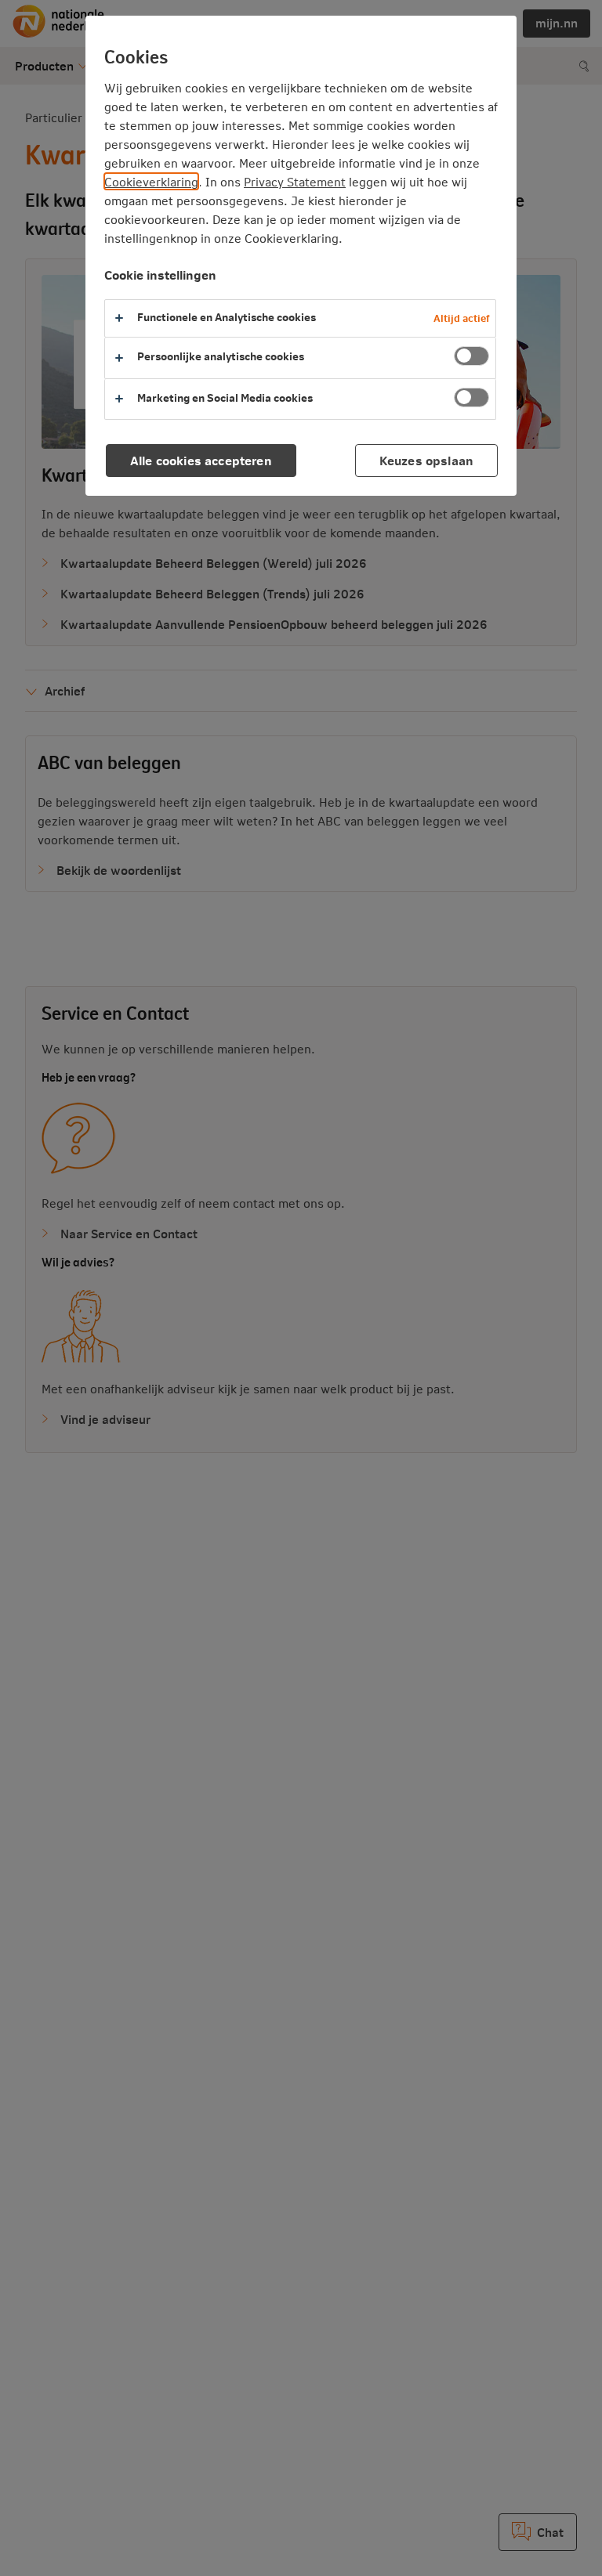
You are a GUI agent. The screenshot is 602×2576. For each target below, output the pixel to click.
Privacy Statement (295, 181)
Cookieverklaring (151, 181)
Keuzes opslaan (426, 460)
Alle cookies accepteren (201, 460)
